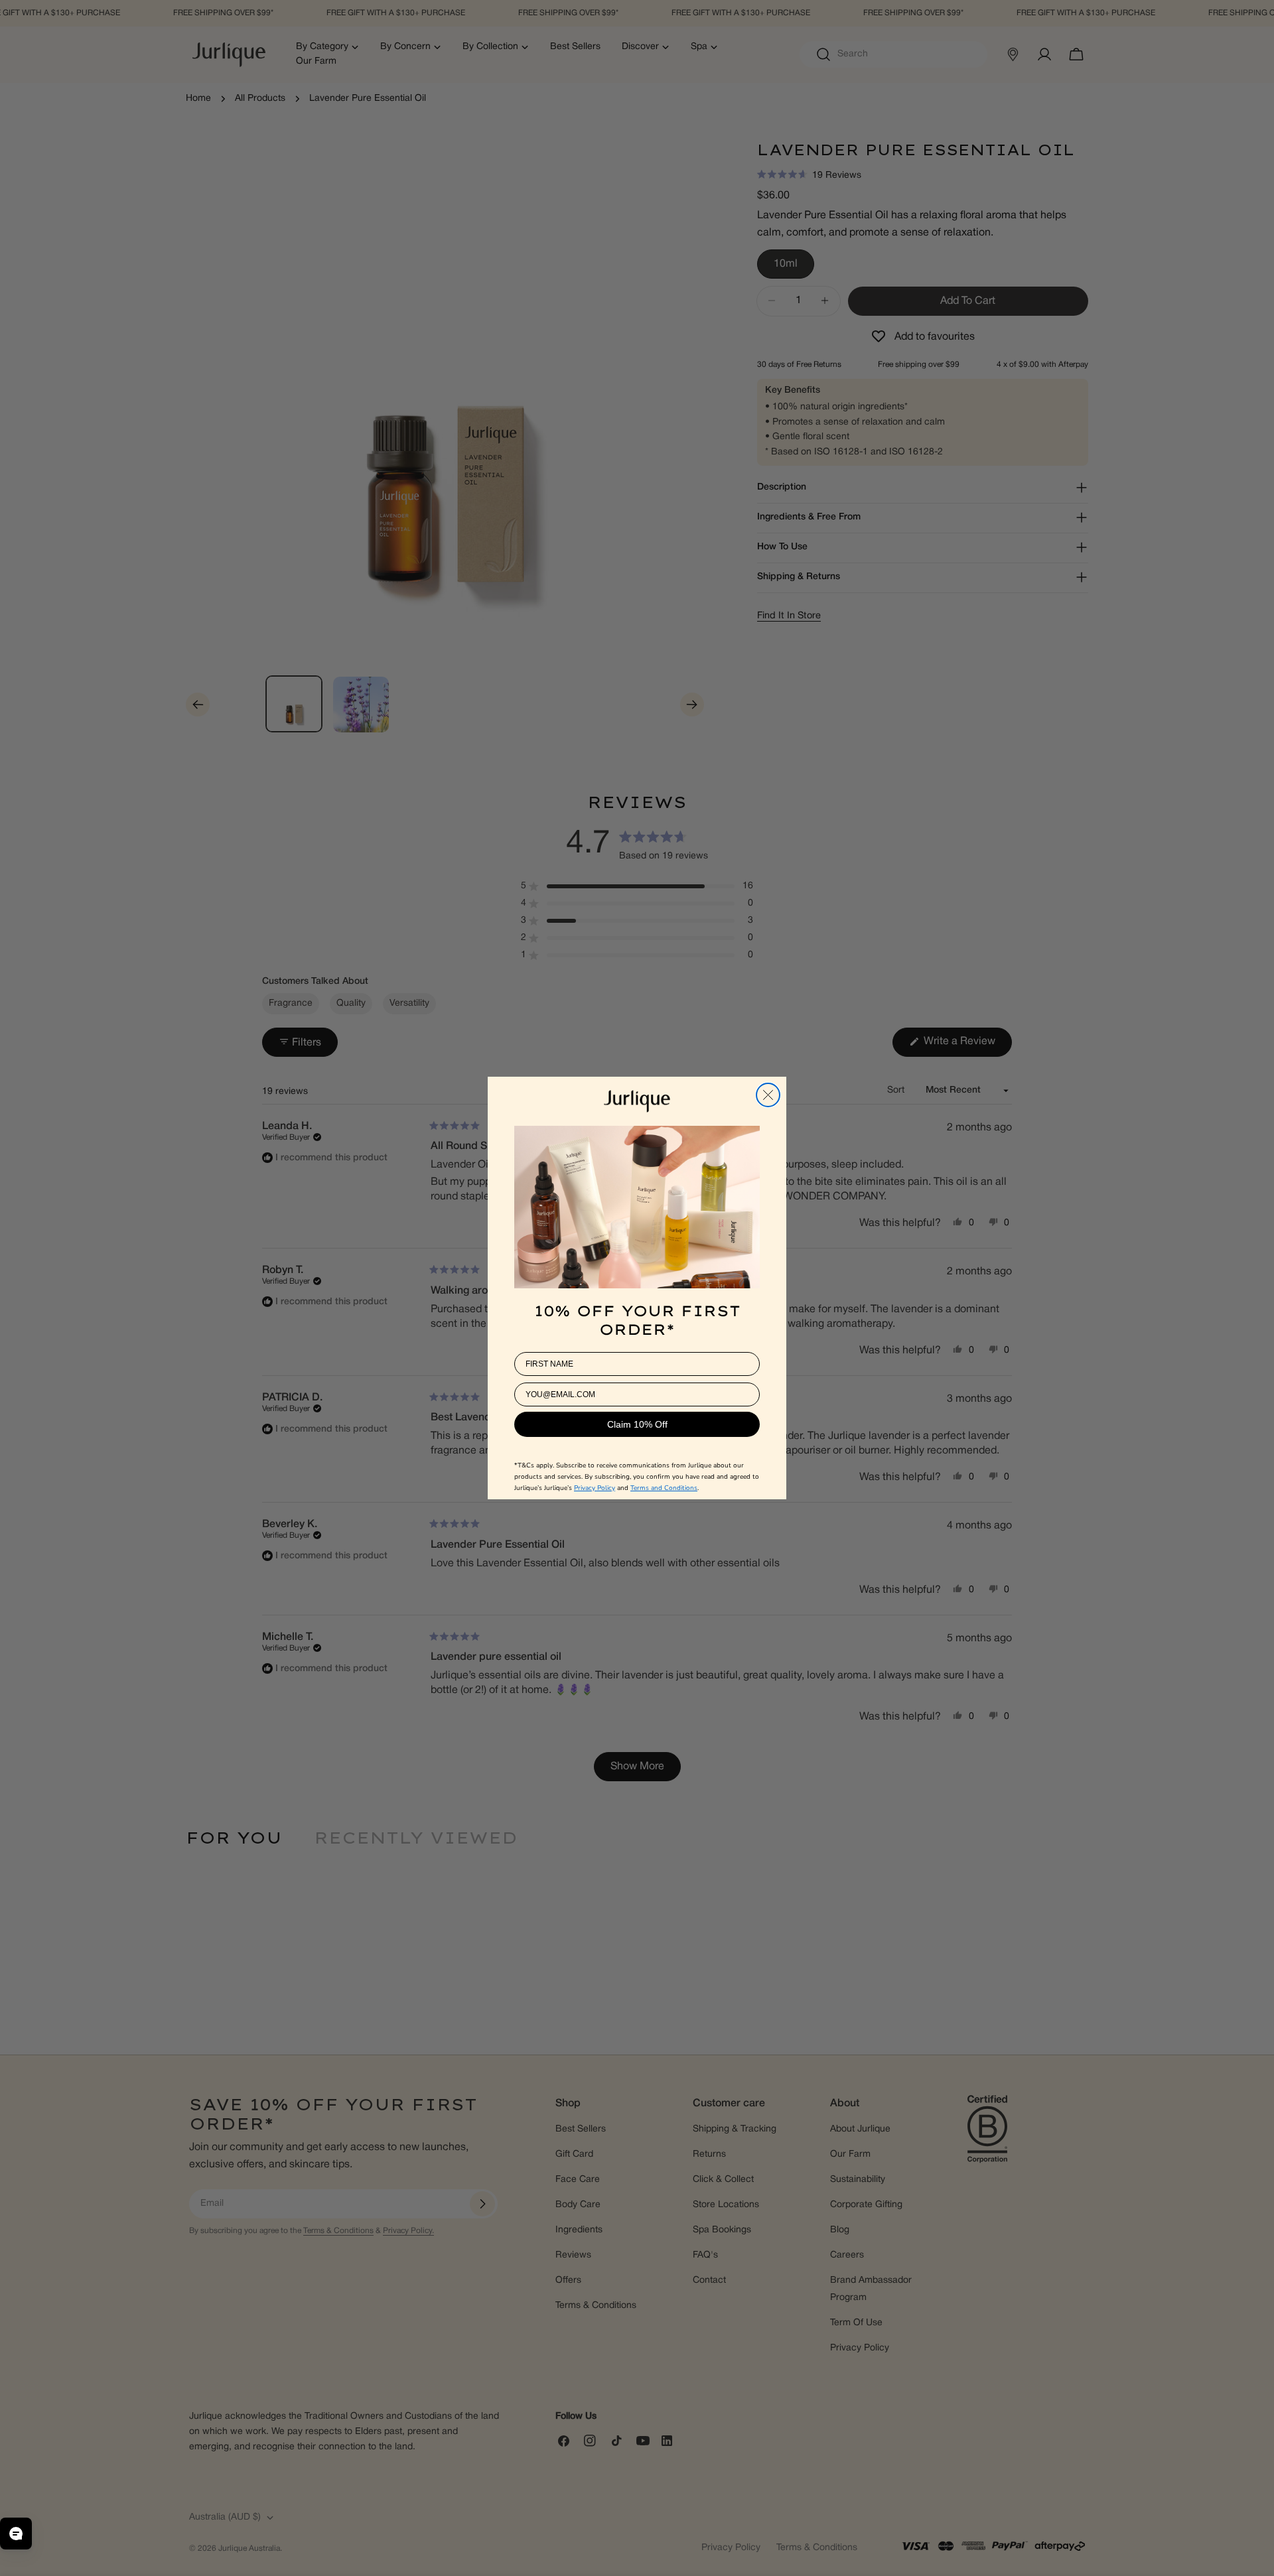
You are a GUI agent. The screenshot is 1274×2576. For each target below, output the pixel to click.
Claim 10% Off (637, 1424)
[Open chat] (16, 2534)
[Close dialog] (768, 1095)
